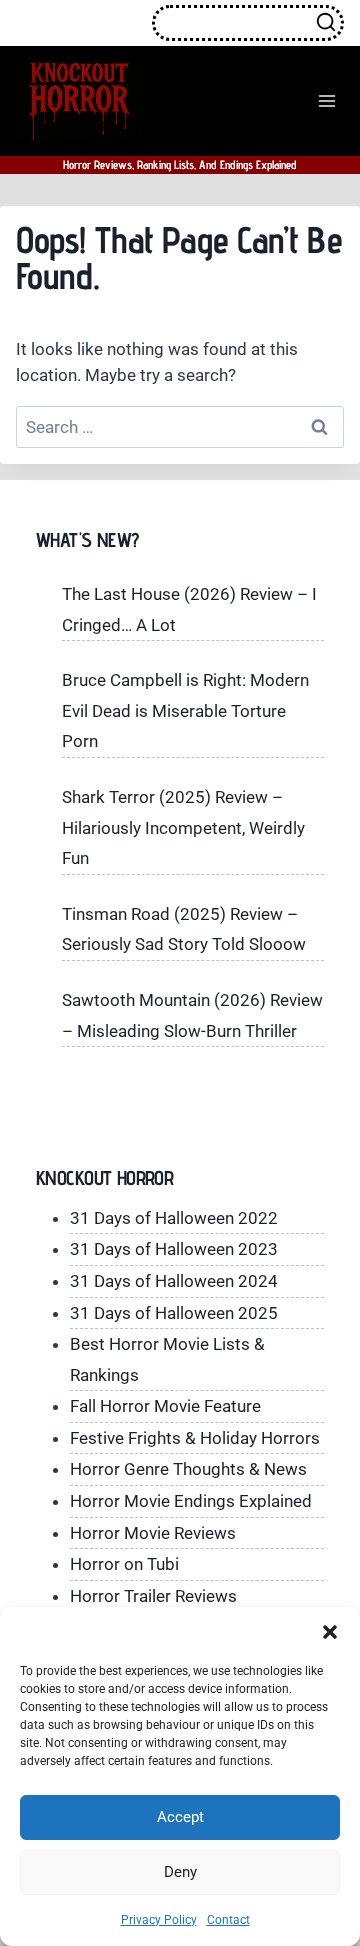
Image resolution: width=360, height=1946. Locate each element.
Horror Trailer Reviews (153, 1596)
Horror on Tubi (124, 1564)
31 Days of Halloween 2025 (174, 1313)
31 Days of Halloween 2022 (174, 1218)
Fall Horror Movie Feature (165, 1406)
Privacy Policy (159, 1920)
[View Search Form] (248, 23)
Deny (180, 1872)
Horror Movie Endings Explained (191, 1501)
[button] (330, 1632)
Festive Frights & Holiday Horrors (195, 1438)
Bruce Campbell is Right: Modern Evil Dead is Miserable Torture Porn (185, 710)
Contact (228, 1920)
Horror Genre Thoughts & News (188, 1469)
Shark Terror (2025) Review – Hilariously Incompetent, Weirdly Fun (183, 827)
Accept (180, 1817)
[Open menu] (326, 100)
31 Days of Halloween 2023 (174, 1249)
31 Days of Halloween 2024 (174, 1281)
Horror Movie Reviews (153, 1533)
